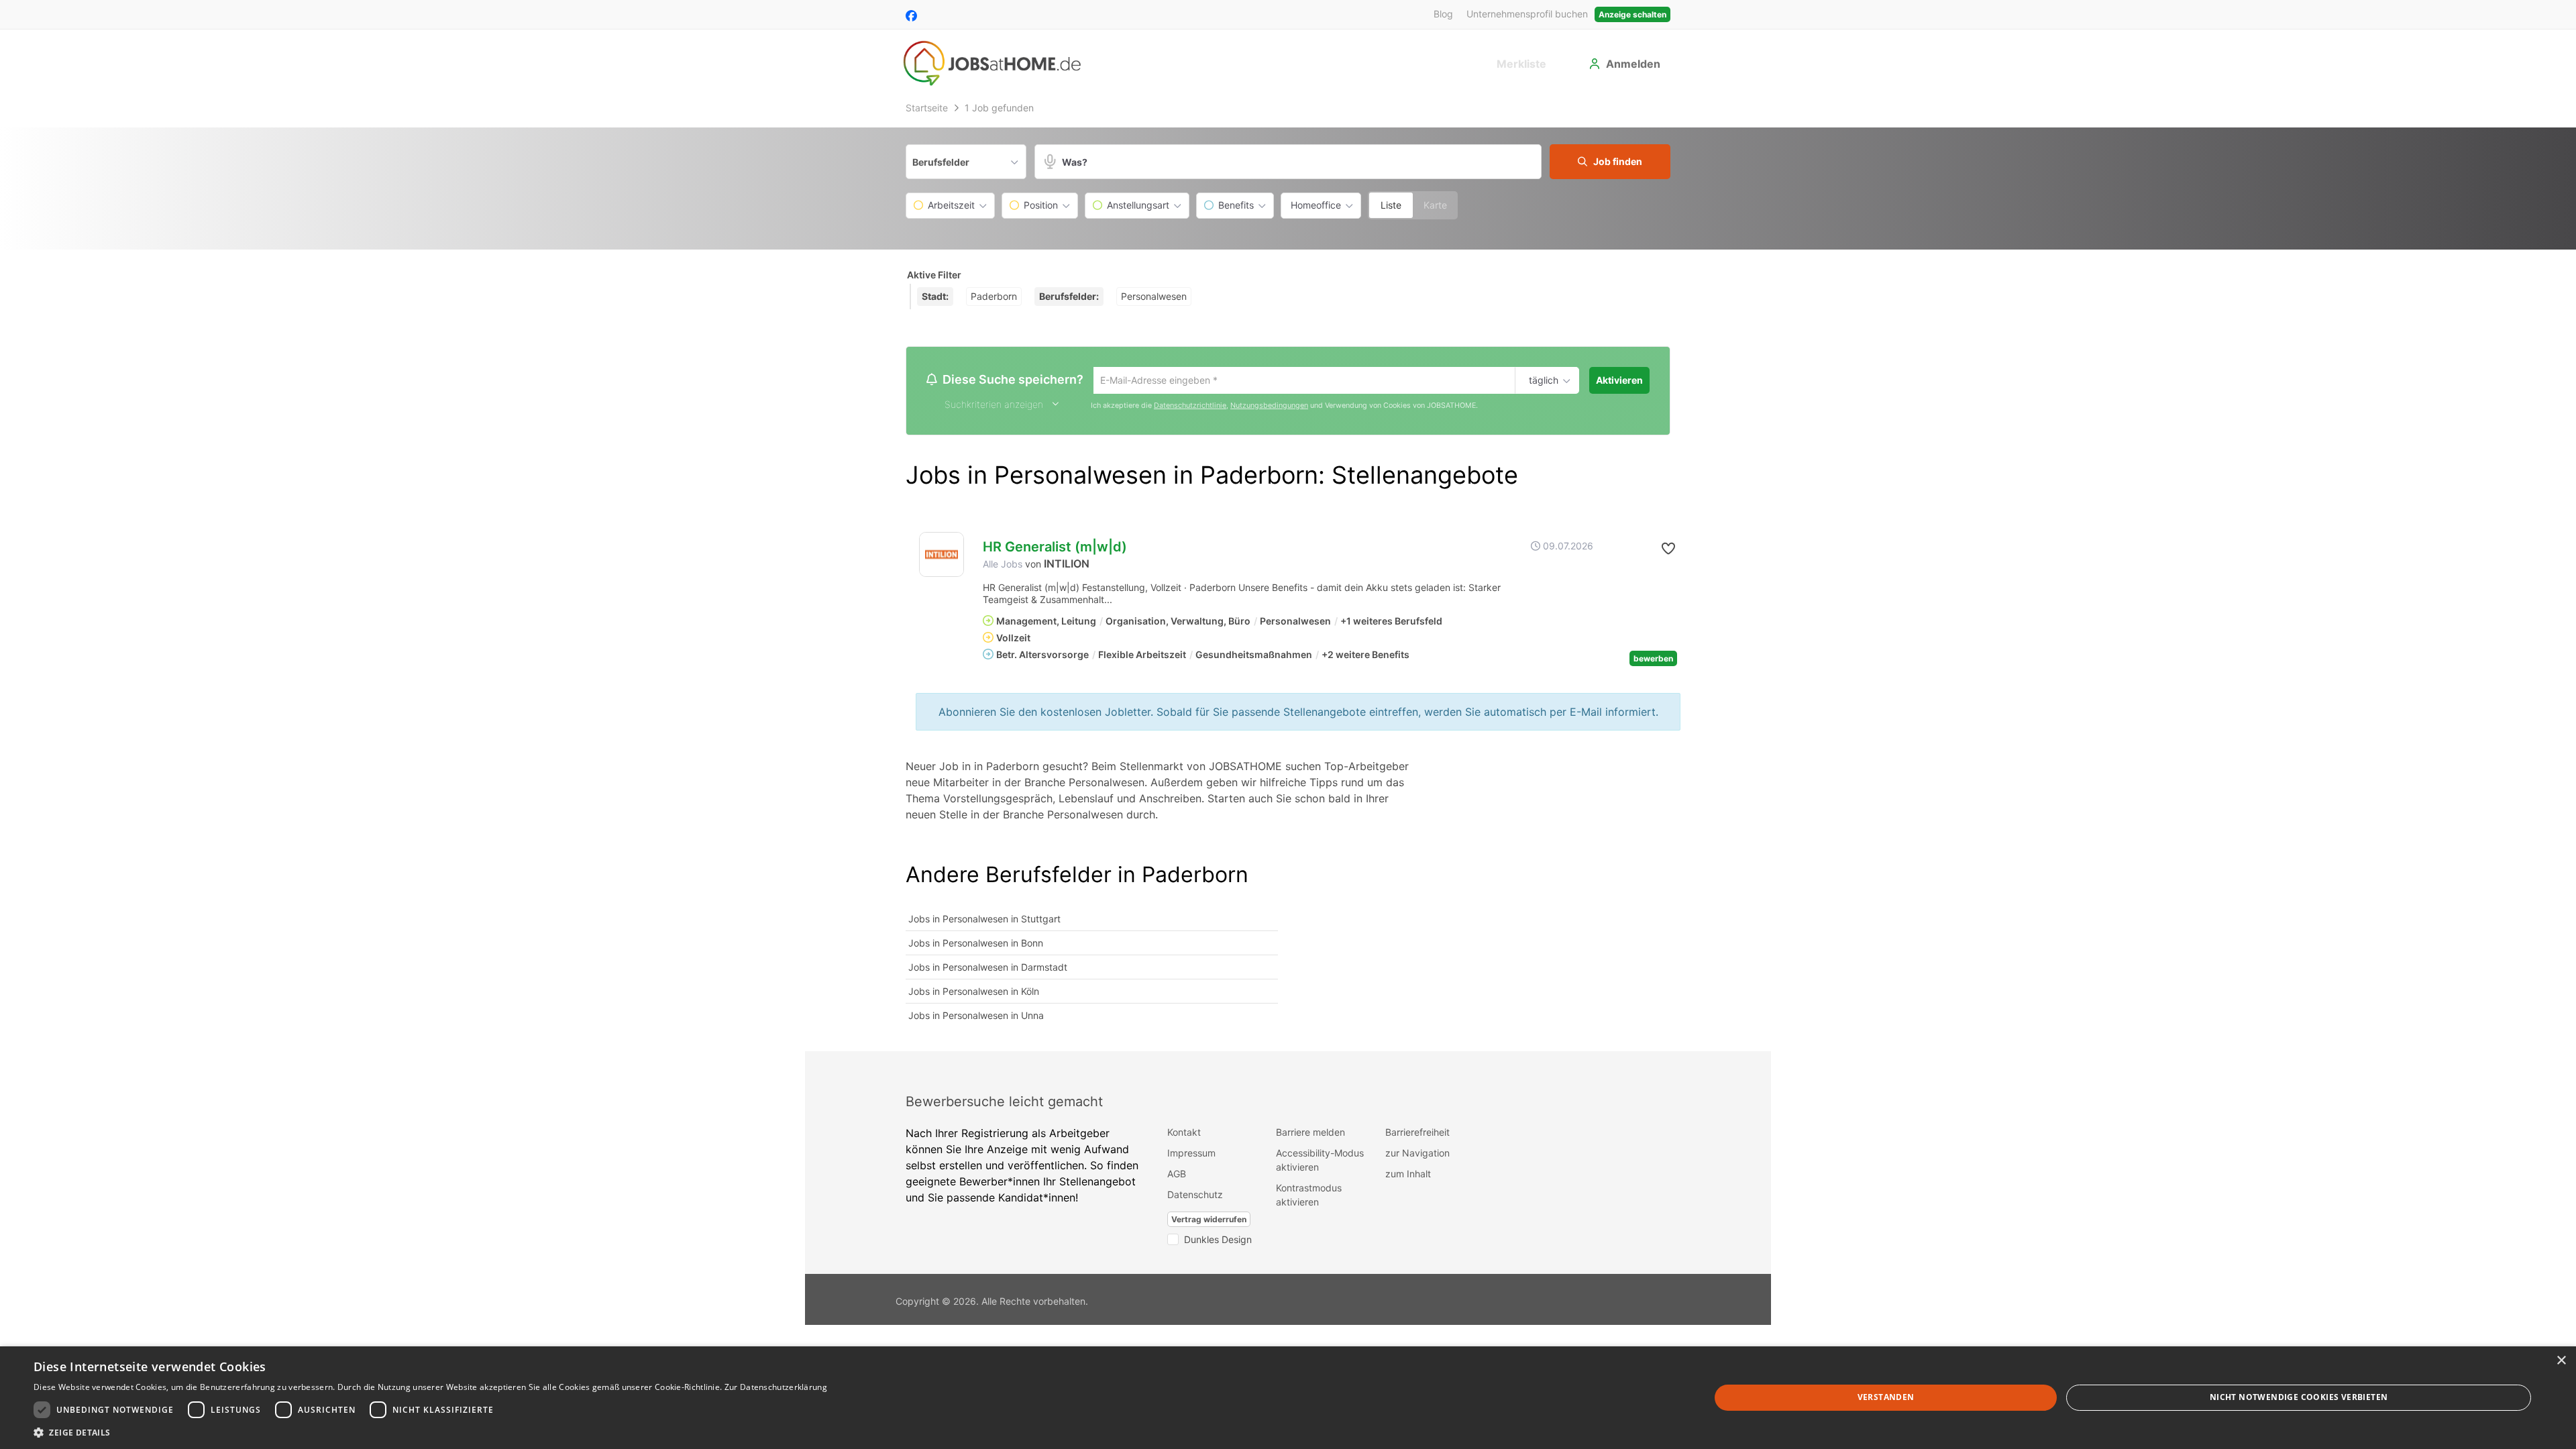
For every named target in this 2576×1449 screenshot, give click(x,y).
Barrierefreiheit (1417, 1133)
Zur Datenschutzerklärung (776, 1387)
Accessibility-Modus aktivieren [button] (1320, 1161)
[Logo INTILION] (942, 556)
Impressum (1191, 1154)
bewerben (1653, 660)
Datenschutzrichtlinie (1190, 407)
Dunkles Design (1218, 1241)
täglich (1541, 381)
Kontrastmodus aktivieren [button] (1309, 1196)
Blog (1443, 14)
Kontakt (1184, 1133)
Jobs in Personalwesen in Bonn (976, 944)
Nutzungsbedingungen (1269, 407)
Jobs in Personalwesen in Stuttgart (984, 920)
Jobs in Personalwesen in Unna (976, 1017)
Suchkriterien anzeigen (994, 406)
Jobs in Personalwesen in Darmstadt (988, 968)
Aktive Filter (934, 275)
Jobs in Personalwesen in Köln (974, 992)
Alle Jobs (1003, 566)
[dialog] (1288, 1398)
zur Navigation (1417, 1154)
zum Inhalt (1408, 1175)
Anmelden (1633, 64)
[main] (1288, 574)
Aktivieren (1619, 380)
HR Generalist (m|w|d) (1055, 549)
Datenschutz (1195, 1196)
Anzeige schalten (1632, 14)
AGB (1177, 1175)
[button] (1610, 162)
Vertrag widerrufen (1209, 1221)
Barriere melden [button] (1310, 1133)
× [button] (2561, 1361)
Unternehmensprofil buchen (1527, 14)
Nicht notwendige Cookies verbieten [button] (2299, 1397)
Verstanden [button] (1886, 1397)
